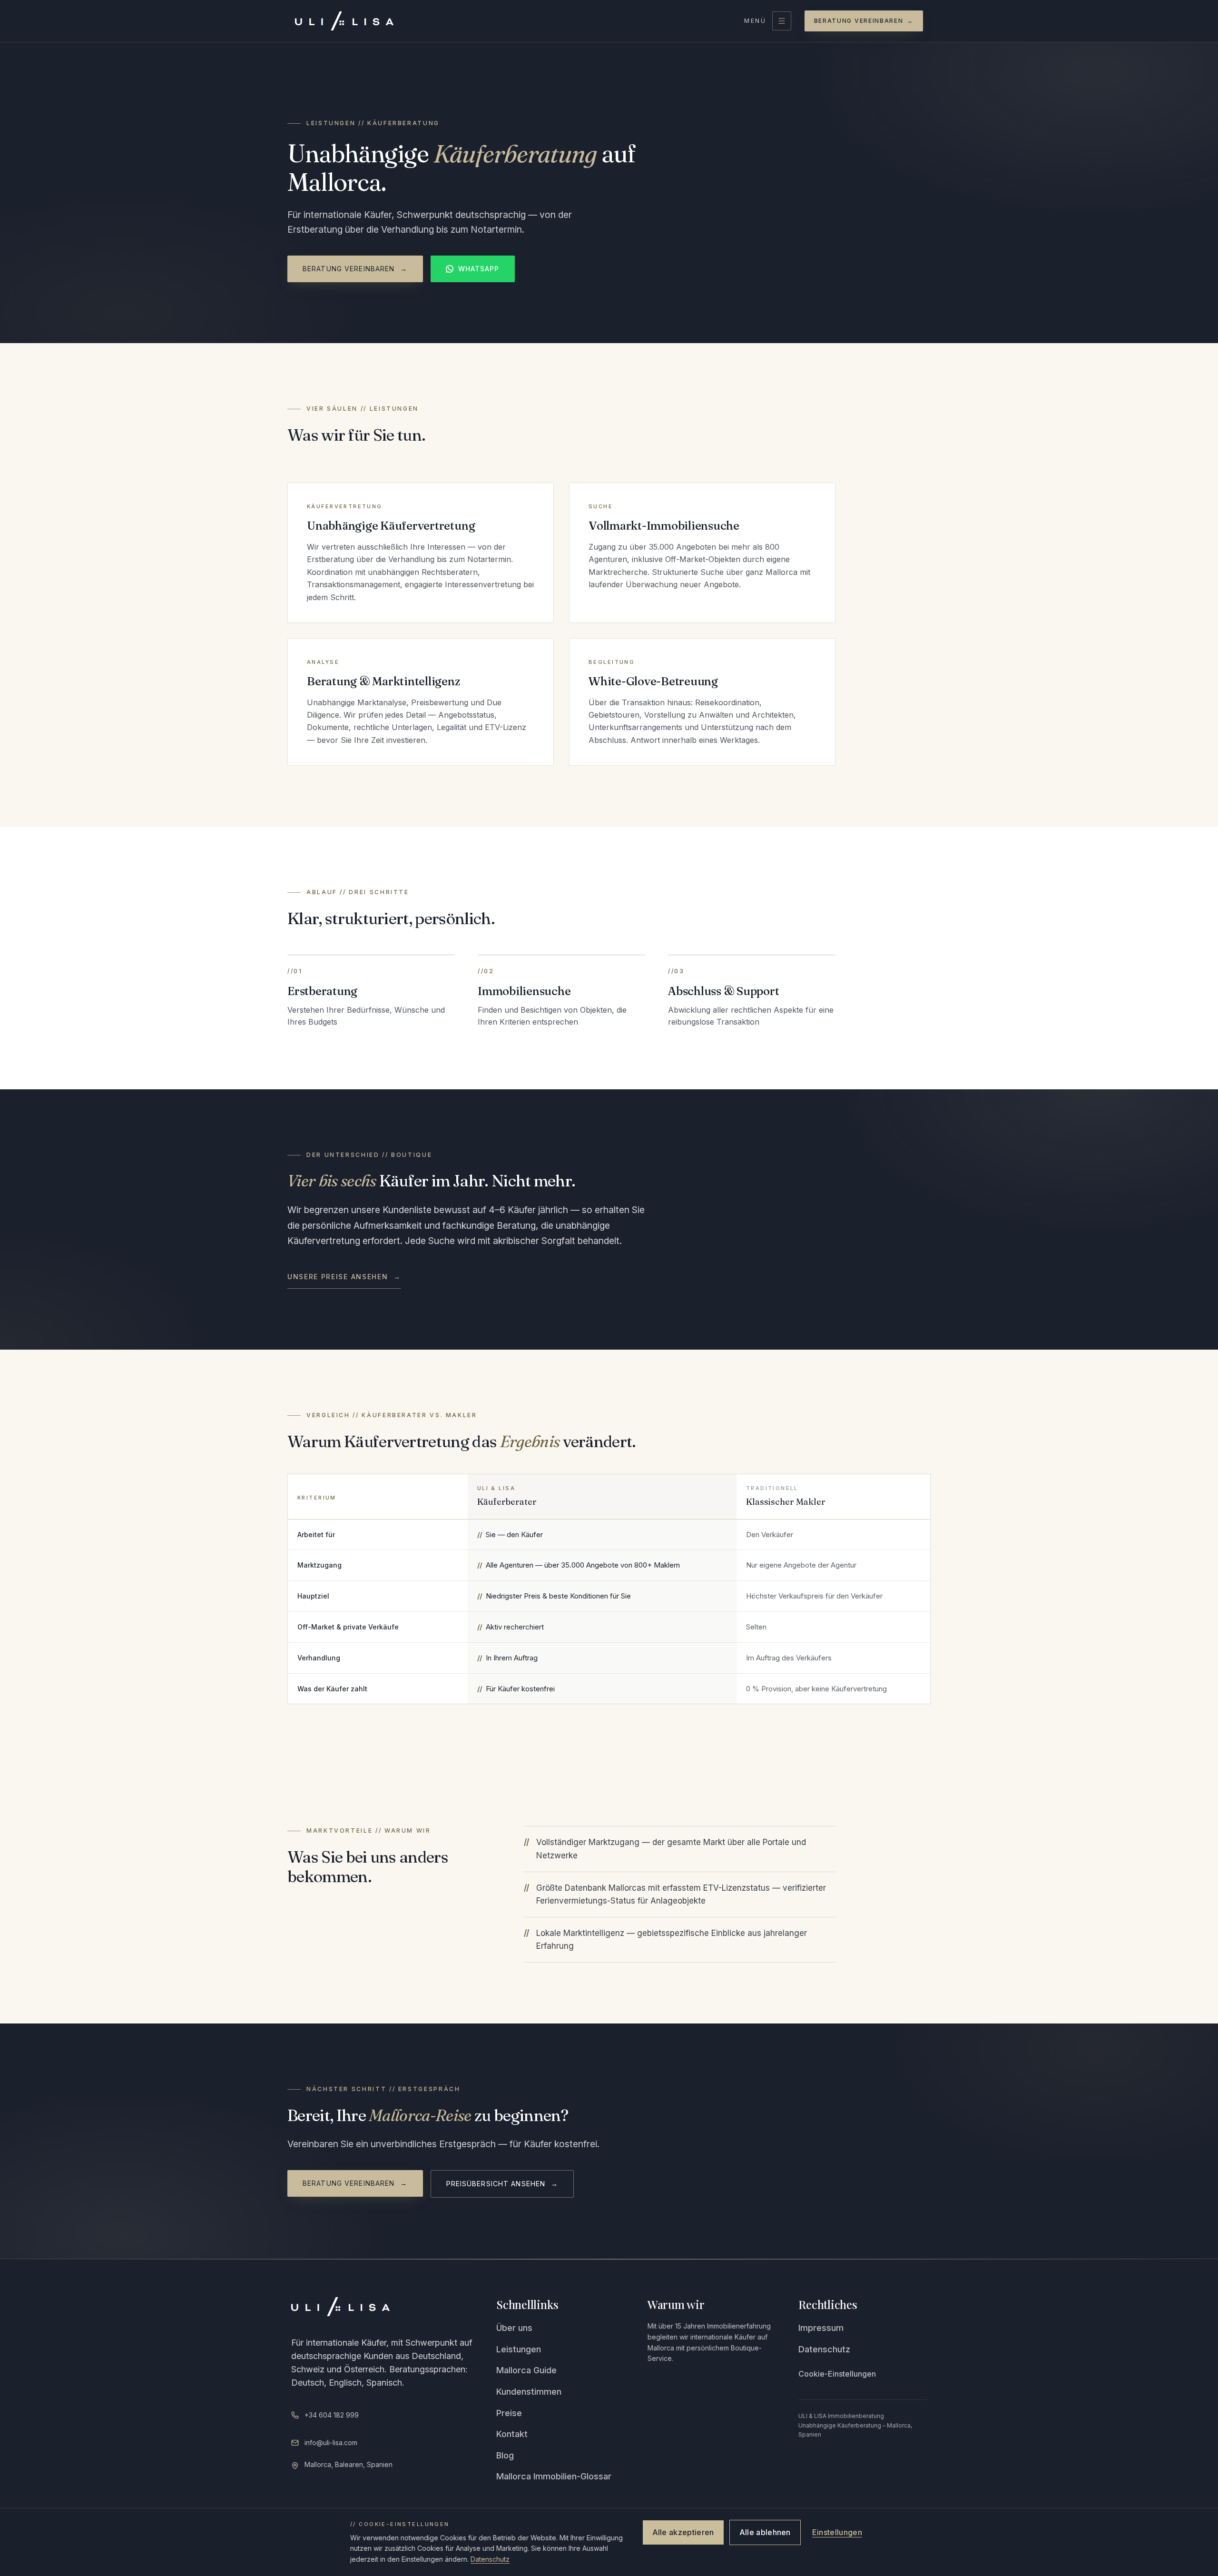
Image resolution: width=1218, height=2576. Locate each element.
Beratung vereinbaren (864, 21)
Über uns (514, 2328)
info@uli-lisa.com (331, 2443)
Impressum (821, 2328)
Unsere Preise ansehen (344, 1277)
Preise (509, 2413)
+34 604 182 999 (332, 2415)
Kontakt (512, 2434)
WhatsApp (479, 269)
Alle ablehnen (765, 2532)
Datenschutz (824, 2349)
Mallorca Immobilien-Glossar (554, 2476)
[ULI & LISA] (344, 21)
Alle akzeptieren (683, 2532)
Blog (505, 2455)
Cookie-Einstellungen (837, 2374)
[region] (609, 1589)
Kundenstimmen (529, 2392)
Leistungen (519, 2349)
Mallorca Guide (526, 2370)
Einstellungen (837, 2532)
